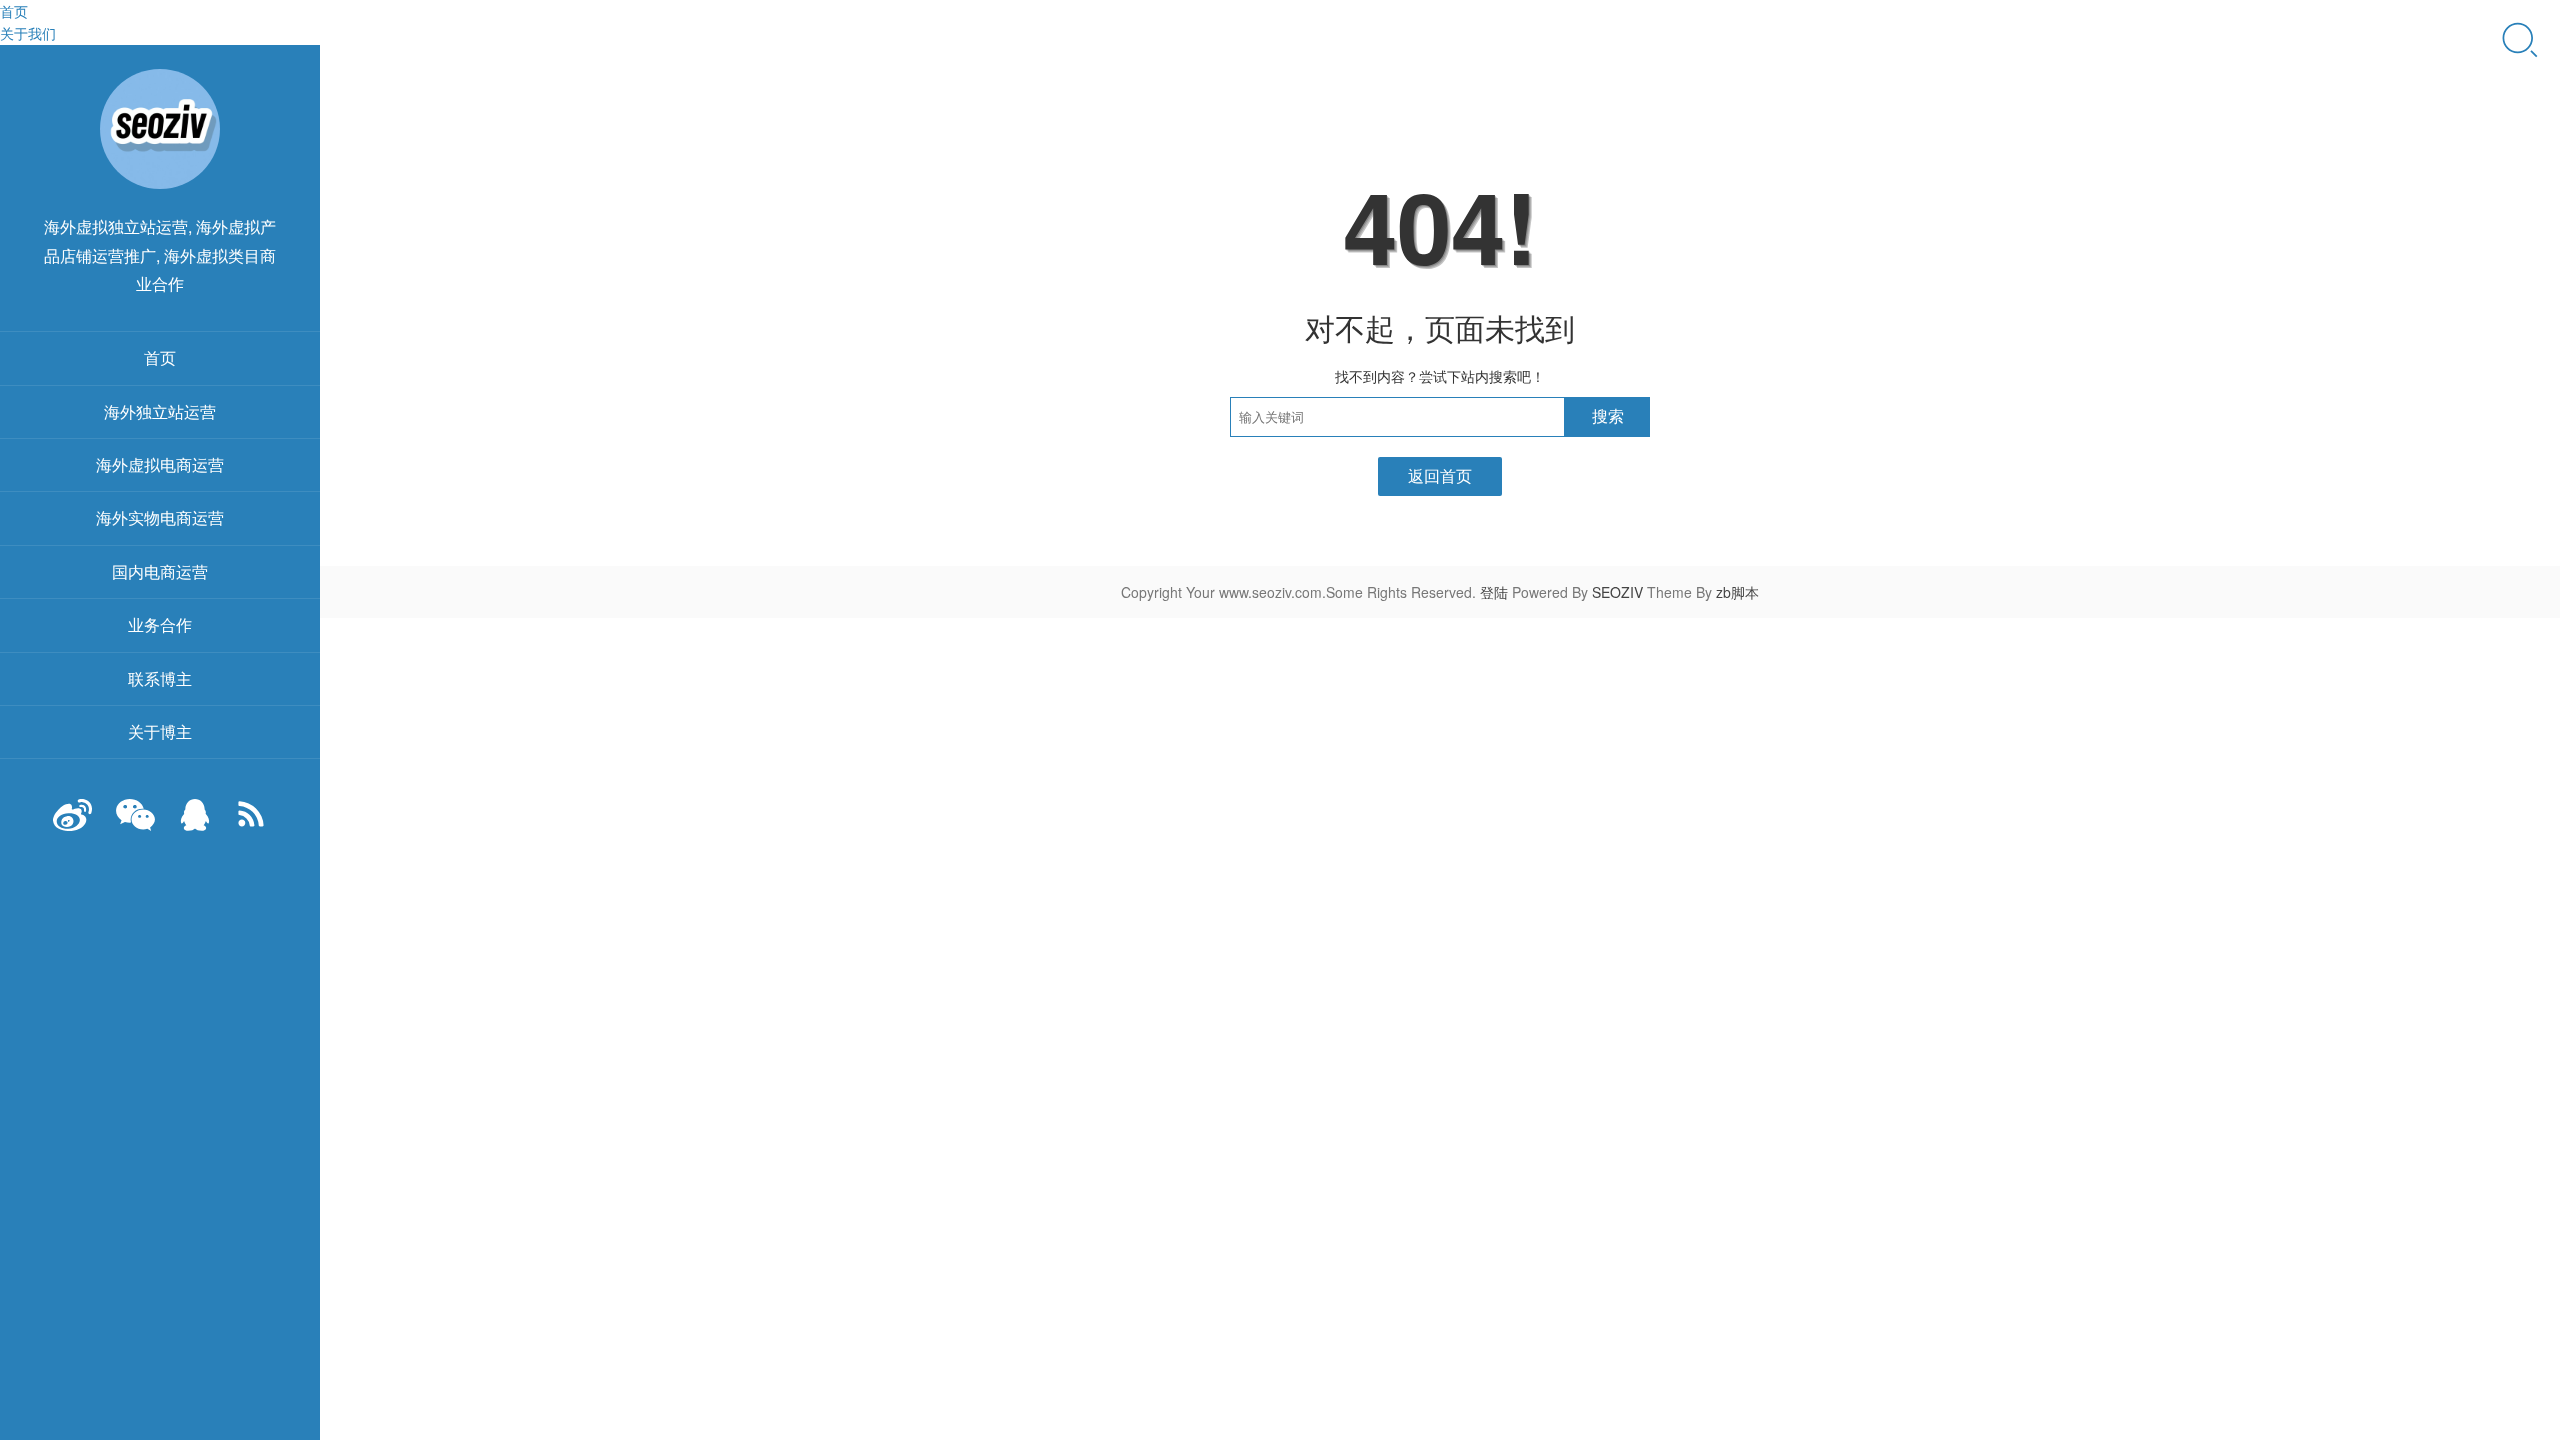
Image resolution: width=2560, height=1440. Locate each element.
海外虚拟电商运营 (160, 464)
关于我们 (28, 33)
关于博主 (160, 731)
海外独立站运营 (160, 411)
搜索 (1608, 416)
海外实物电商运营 (160, 517)
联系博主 (160, 678)
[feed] (251, 825)
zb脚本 (1737, 592)
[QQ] (195, 825)
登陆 (1494, 592)
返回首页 (1440, 475)
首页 (14, 11)
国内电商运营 (160, 571)
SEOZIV (1617, 592)
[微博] (73, 825)
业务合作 (160, 624)
